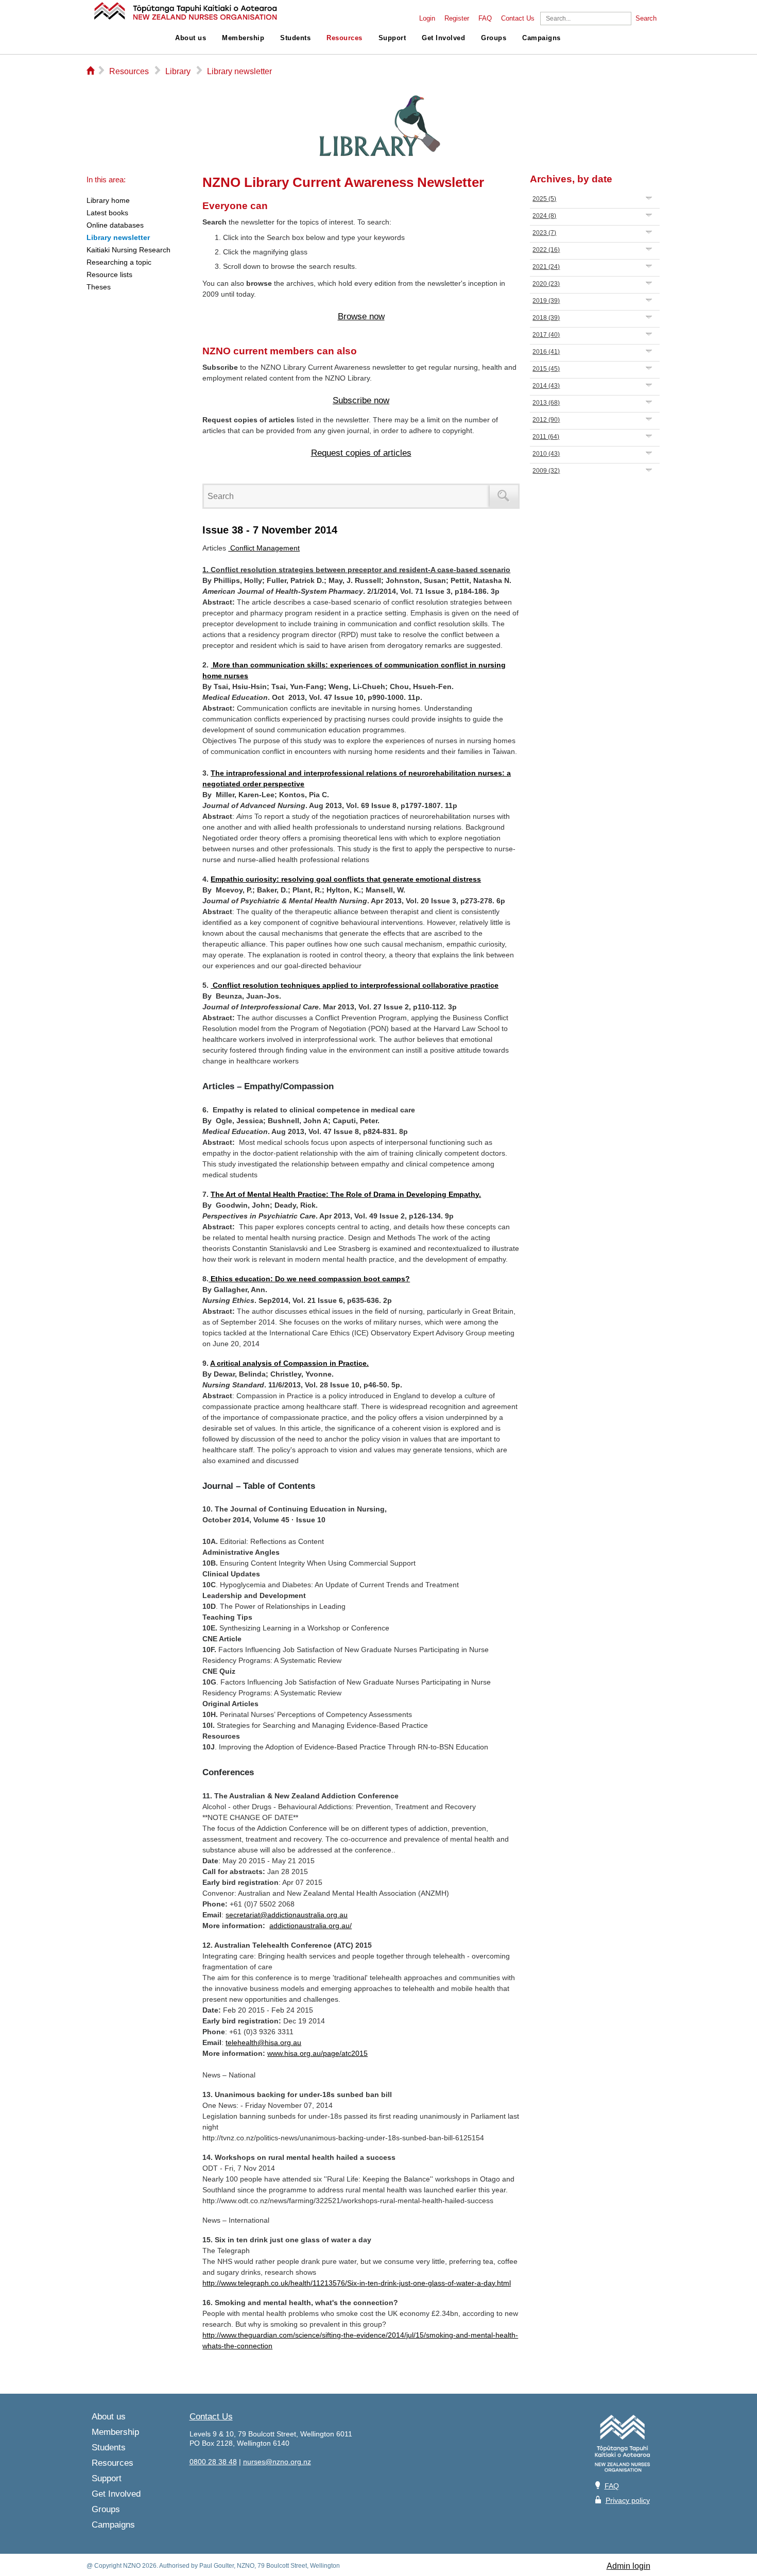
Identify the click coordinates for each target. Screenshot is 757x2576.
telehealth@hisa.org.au (263, 2042)
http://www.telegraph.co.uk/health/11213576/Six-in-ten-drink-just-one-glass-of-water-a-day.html (357, 2283)
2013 (546, 403)
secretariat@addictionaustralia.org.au (287, 1915)
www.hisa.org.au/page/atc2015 (317, 2053)
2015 (546, 369)
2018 (546, 318)
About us (191, 38)
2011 (546, 437)
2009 (546, 471)
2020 (546, 284)
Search (646, 19)
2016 (546, 352)
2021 (546, 267)
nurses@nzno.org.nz (277, 2462)
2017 (546, 335)
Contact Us (518, 19)
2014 (546, 386)
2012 (546, 420)
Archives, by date (571, 179)
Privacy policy (628, 2500)
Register (457, 19)
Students (295, 38)
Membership (243, 38)
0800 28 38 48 (213, 2462)
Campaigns (541, 38)
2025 (544, 199)
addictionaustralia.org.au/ (311, 1926)
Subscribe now (361, 400)
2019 (546, 301)
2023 (544, 233)
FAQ (485, 19)
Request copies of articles (361, 453)
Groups (494, 38)
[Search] (504, 496)
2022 (546, 250)
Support (392, 38)
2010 (546, 454)
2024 (544, 216)
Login (427, 19)
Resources (345, 38)
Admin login (629, 2566)
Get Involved (443, 38)
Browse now (361, 316)
